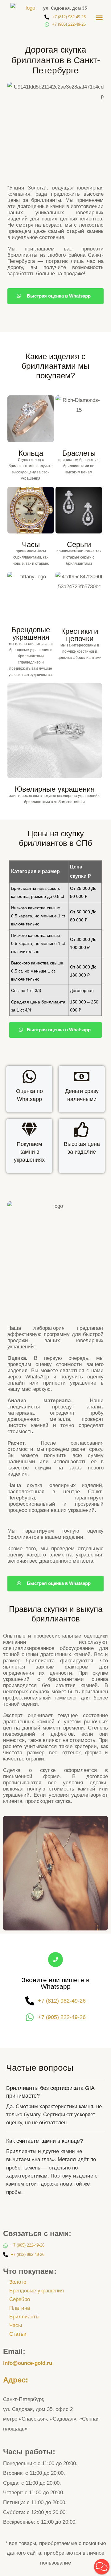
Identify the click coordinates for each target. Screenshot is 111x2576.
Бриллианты (24, 2317)
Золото (18, 2282)
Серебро (20, 2299)
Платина (20, 2308)
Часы (16, 2325)
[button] (99, 18)
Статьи (18, 2334)
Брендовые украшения (37, 2291)
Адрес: (16, 2380)
